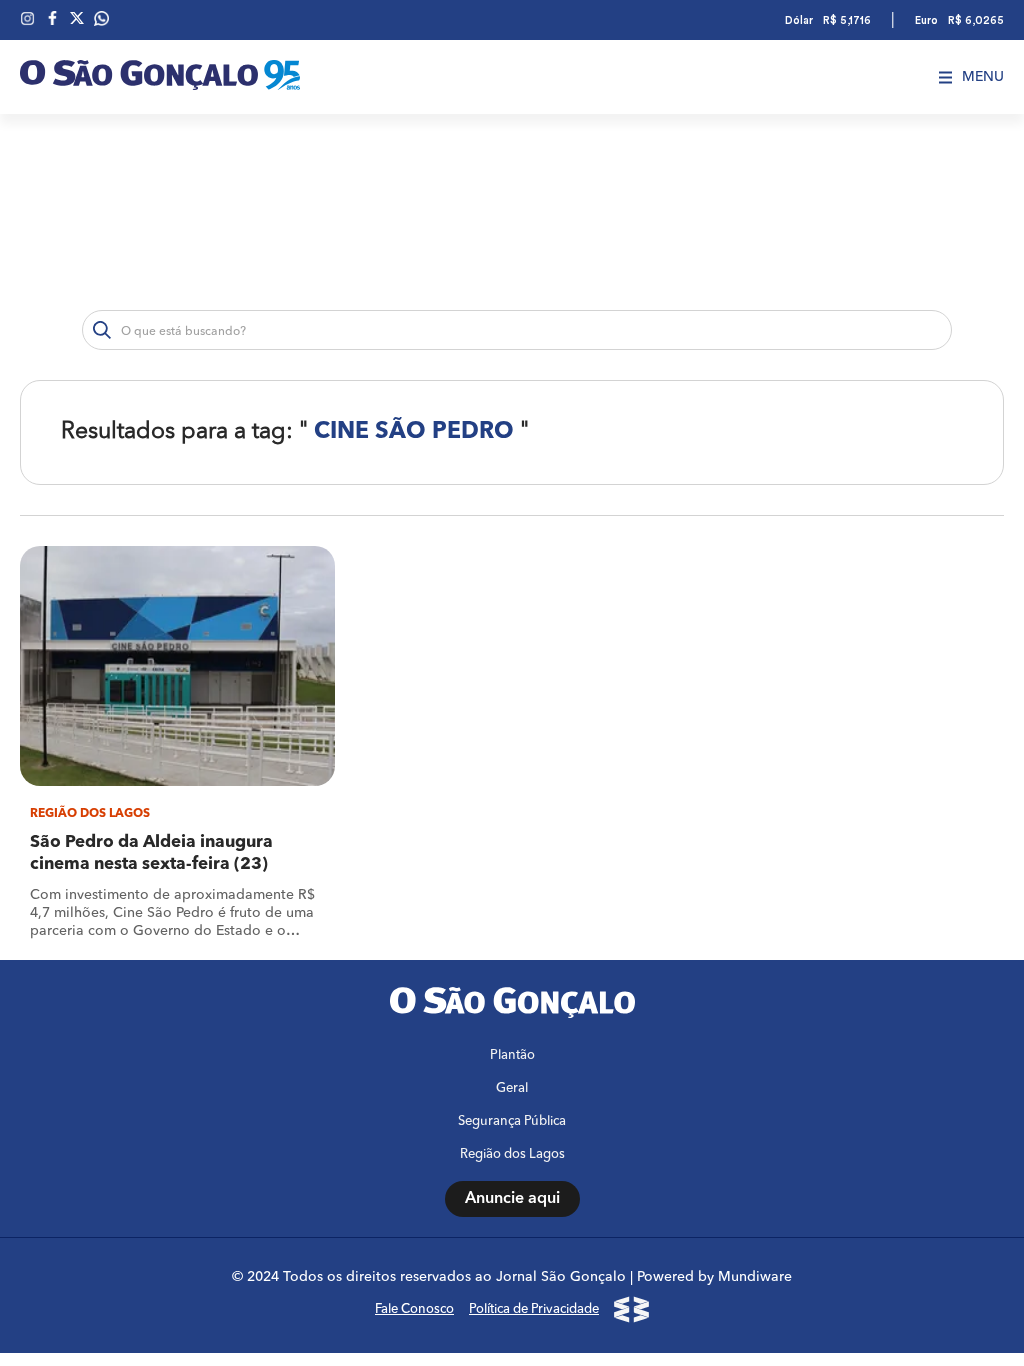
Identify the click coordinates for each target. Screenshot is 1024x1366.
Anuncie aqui (512, 1199)
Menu (983, 77)
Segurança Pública (512, 1121)
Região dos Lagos (512, 1154)
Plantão (512, 1055)
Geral (512, 1088)
